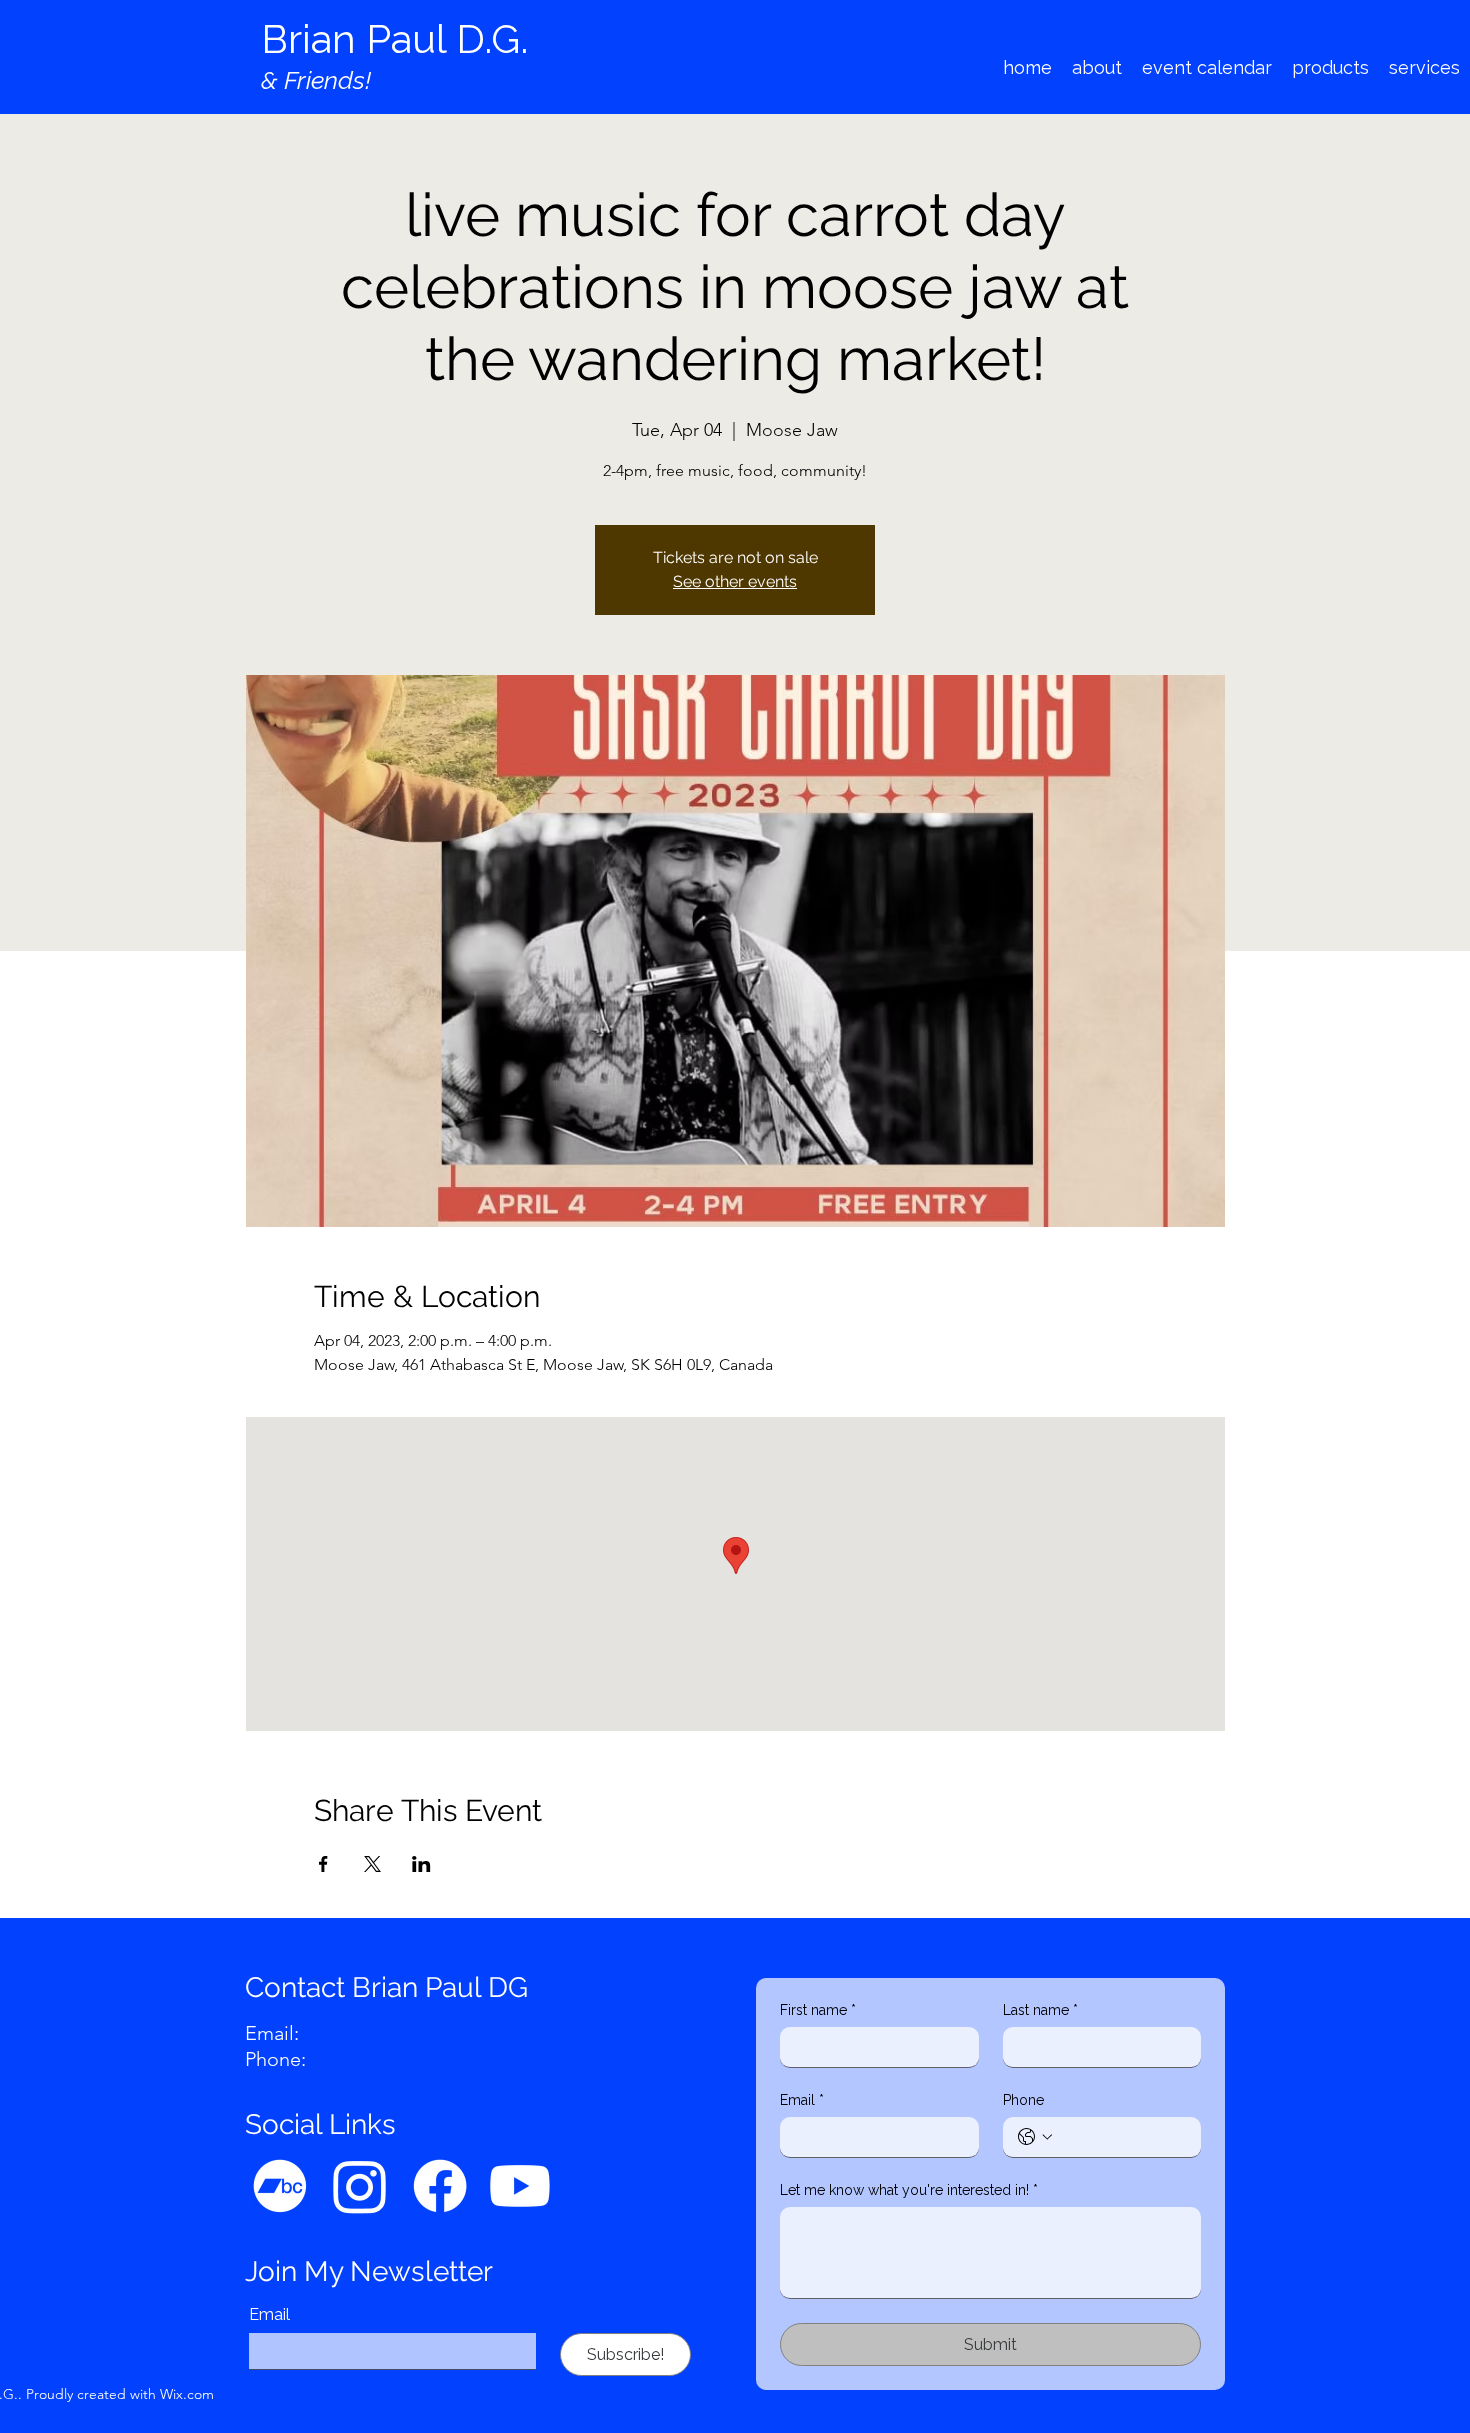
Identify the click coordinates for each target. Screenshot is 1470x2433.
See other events (735, 581)
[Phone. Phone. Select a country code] (1035, 2137)
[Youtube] (520, 2186)
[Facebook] (440, 2186)
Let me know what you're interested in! (909, 2190)
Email (269, 2314)
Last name (1040, 2010)
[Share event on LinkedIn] (421, 1864)
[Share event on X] (372, 1864)
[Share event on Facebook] (323, 1864)
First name (818, 2010)
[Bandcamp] (280, 2186)
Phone (1023, 2100)
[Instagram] (360, 2186)
